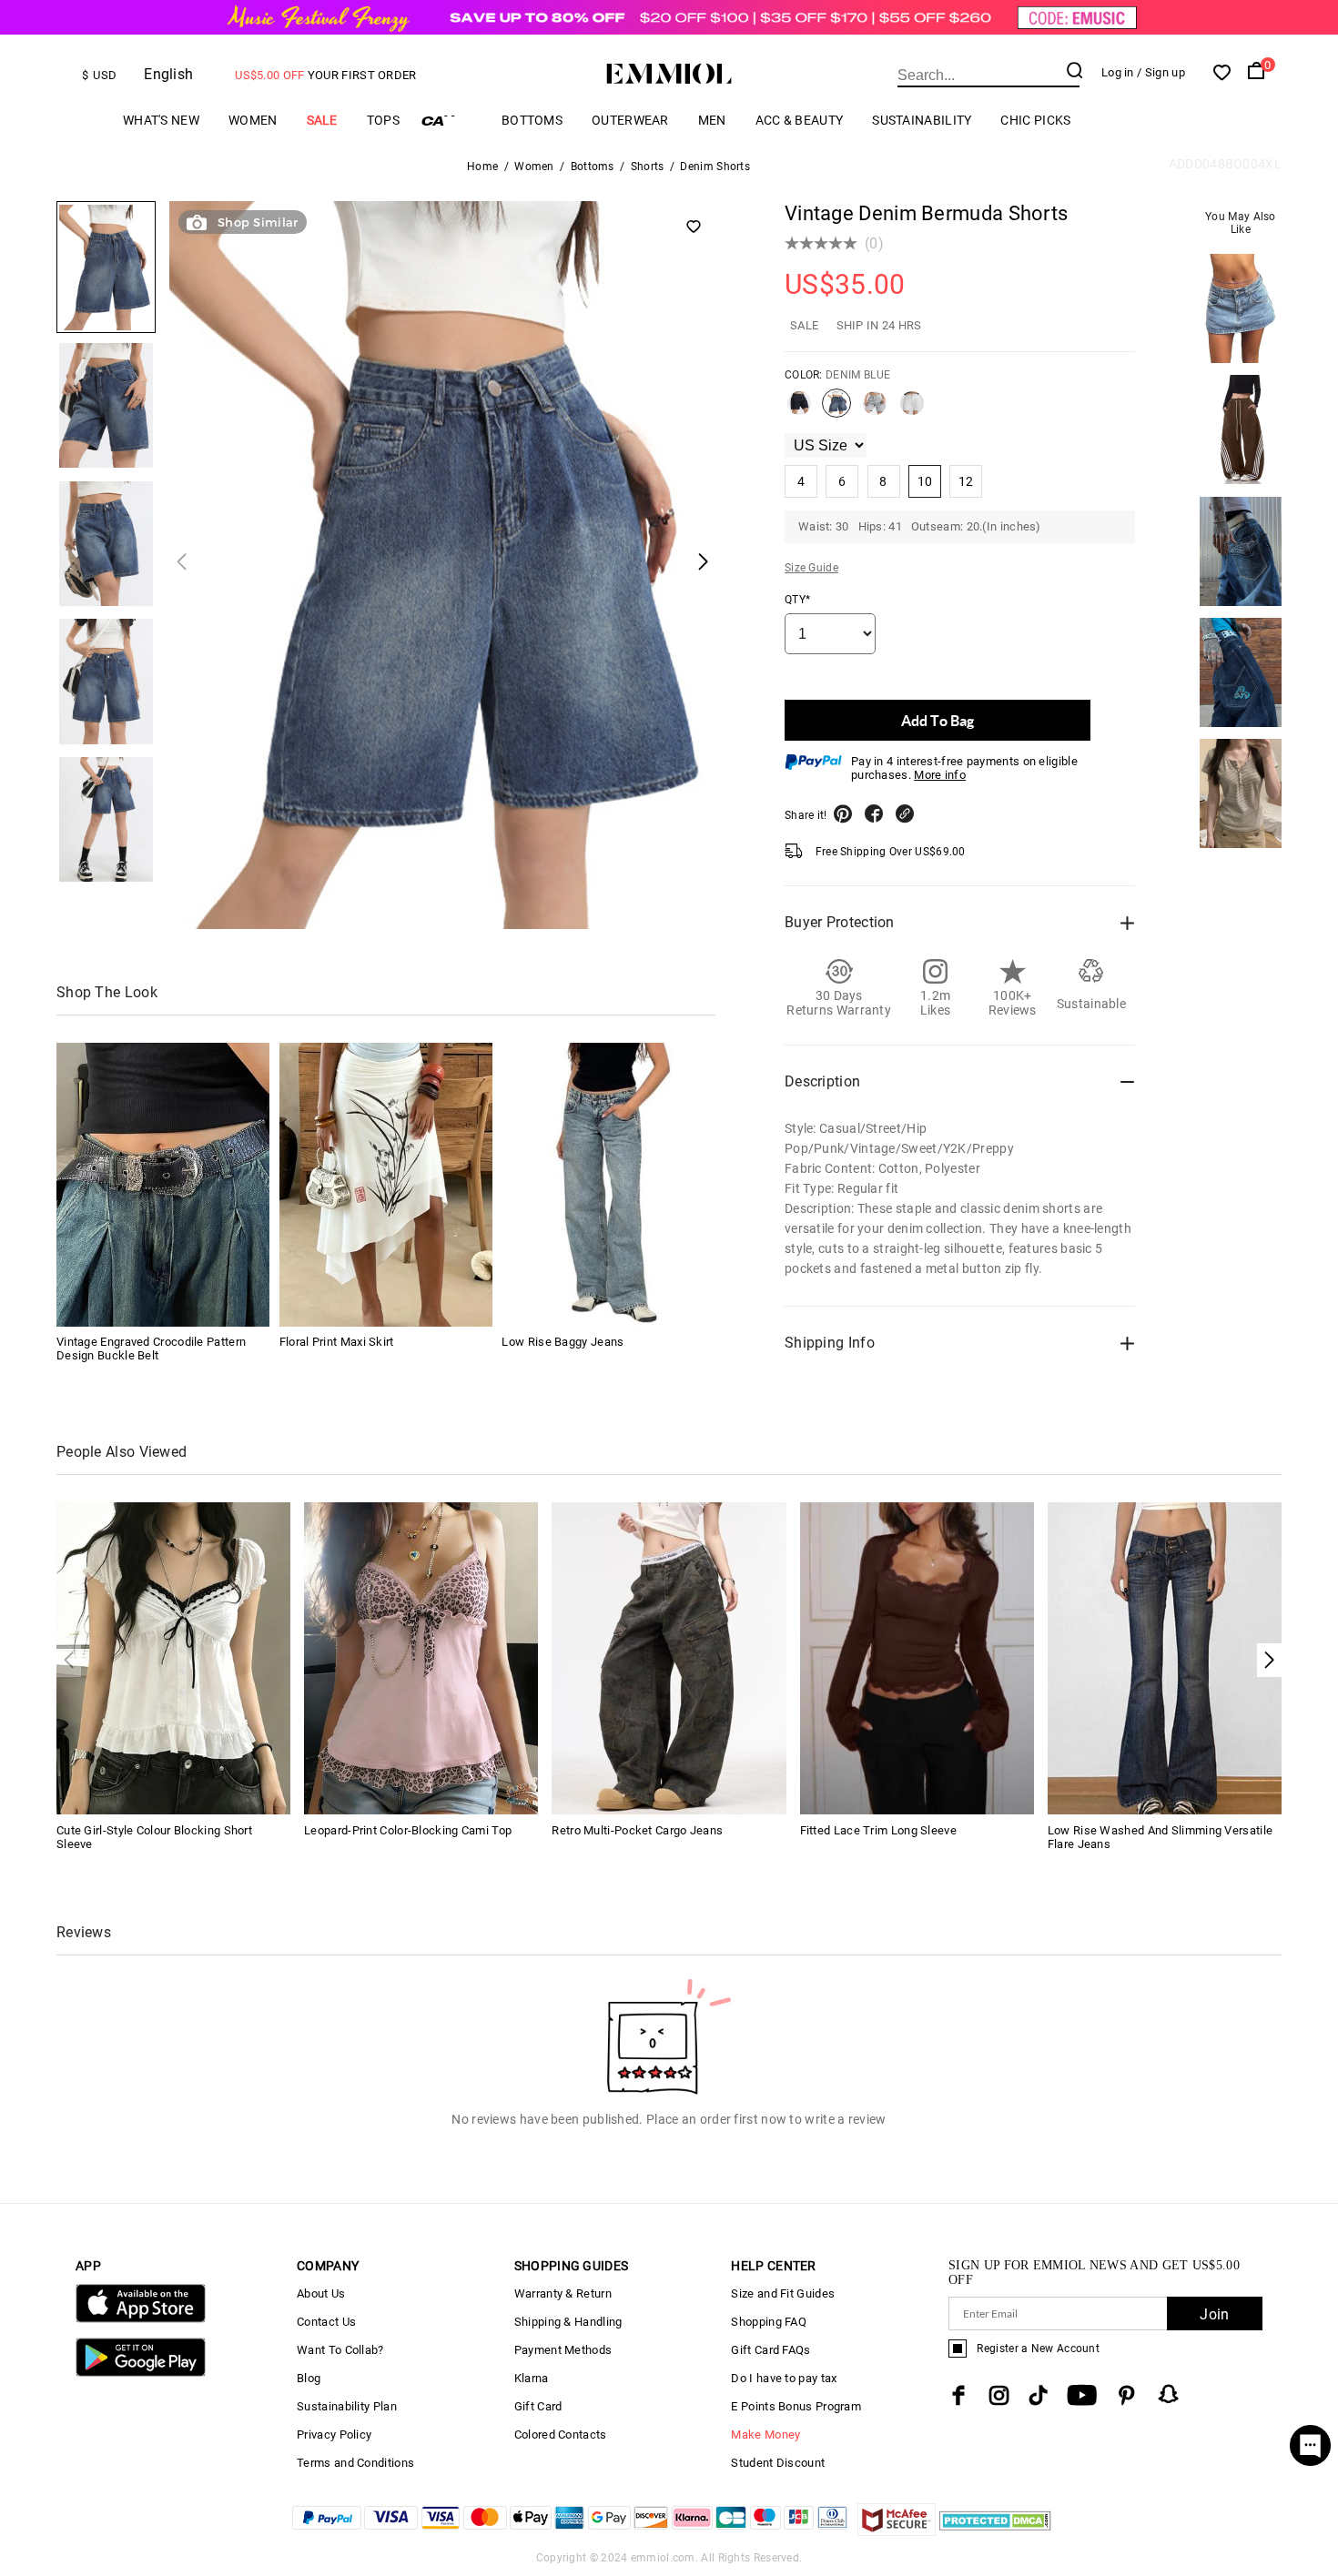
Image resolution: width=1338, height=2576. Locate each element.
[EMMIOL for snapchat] (1169, 2394)
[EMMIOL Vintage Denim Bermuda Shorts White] (912, 410)
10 (925, 481)
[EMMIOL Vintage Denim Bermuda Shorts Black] (799, 410)
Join (1214, 2314)
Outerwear (630, 120)
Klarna (532, 2378)
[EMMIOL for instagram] (999, 2395)
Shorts (648, 167)
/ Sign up (1161, 72)
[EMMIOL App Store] (141, 2319)
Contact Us (326, 2322)
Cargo (451, 121)
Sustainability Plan (347, 2406)
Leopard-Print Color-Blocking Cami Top (408, 1830)
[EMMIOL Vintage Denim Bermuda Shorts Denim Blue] (836, 410)
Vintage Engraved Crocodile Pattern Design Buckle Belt (151, 1349)
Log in (1118, 72)
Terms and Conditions (355, 2463)
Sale (322, 120)
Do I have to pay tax (784, 2378)
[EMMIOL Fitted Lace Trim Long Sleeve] (917, 1657)
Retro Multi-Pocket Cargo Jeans (637, 1830)
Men (712, 120)
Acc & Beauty (800, 120)
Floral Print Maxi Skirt (337, 1343)
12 (966, 481)
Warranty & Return (563, 2293)
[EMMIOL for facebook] (958, 2395)
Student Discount (778, 2463)
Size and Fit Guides (783, 2293)
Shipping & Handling (568, 2322)
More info (940, 775)
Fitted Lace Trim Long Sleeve (878, 1830)
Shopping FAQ (769, 2322)
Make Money (765, 2435)
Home (482, 167)
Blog (309, 2378)
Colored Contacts (561, 2435)
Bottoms (532, 120)
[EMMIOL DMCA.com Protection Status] (995, 2531)
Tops (383, 120)
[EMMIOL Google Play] (141, 2373)
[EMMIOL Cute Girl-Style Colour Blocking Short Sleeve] (173, 1657)
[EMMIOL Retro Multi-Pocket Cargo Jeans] (669, 1657)
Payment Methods (563, 2350)
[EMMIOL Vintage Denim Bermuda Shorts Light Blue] (875, 410)
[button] (1269, 1660)
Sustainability (922, 120)
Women (253, 120)
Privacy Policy (334, 2435)
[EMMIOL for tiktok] (1038, 2395)
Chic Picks (1035, 120)
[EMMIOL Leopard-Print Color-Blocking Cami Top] (421, 1657)
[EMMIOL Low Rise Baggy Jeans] (608, 1185)
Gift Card (538, 2406)
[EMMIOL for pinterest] (1127, 2395)
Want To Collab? (340, 2350)
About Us (321, 2293)
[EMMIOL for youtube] (1082, 2395)
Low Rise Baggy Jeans (563, 1343)
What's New (161, 120)
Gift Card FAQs (770, 2350)
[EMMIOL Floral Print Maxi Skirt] (386, 1185)
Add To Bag (938, 720)
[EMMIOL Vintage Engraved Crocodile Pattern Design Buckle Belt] (163, 1185)
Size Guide (811, 568)
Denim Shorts (715, 167)
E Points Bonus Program (796, 2406)
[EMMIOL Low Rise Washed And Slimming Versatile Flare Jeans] (1165, 1657)
